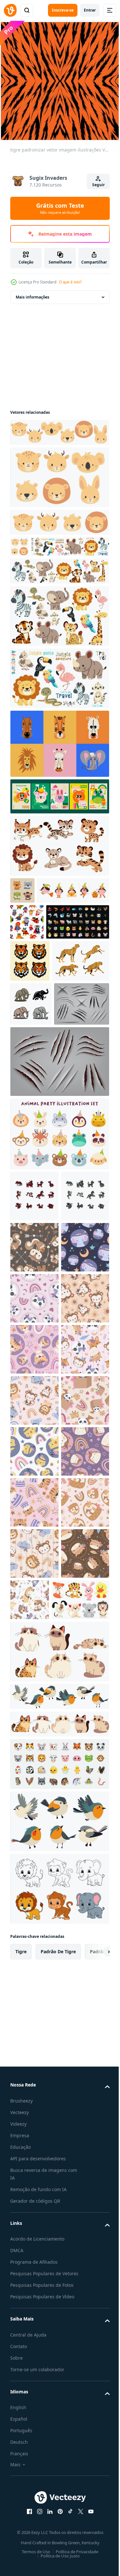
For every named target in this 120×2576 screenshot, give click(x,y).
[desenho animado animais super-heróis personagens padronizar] (27, 965)
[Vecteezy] (10, 10)
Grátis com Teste (60, 208)
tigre (21, 2525)
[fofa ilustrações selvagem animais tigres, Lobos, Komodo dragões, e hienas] (22, 907)
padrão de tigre (58, 2525)
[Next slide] (95, 2525)
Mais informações (32, 292)
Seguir (98, 185)
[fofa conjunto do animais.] (39, 2173)
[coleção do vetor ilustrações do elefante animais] (31, 1125)
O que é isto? (70, 282)
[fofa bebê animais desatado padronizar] (34, 1515)
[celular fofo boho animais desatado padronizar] (34, 1770)
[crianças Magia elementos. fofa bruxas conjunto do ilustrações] (46, 934)
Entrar (90, 10)
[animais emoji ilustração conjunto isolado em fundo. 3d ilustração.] (42, 1001)
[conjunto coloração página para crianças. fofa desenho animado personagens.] (59, 2462)
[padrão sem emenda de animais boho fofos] (34, 1464)
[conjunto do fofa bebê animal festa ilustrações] (59, 1299)
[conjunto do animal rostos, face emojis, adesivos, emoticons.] (59, 2338)
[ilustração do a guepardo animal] (39, 1082)
